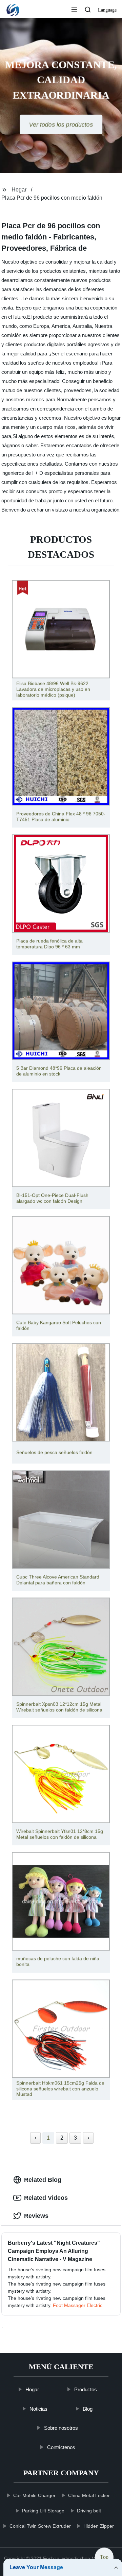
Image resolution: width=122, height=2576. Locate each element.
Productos (85, 2389)
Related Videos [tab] (46, 2198)
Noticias (38, 2408)
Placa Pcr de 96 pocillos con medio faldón (52, 198)
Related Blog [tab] (43, 2180)
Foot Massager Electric (78, 2305)
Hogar (19, 190)
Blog (88, 2408)
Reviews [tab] (36, 2216)
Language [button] (107, 10)
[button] (74, 10)
